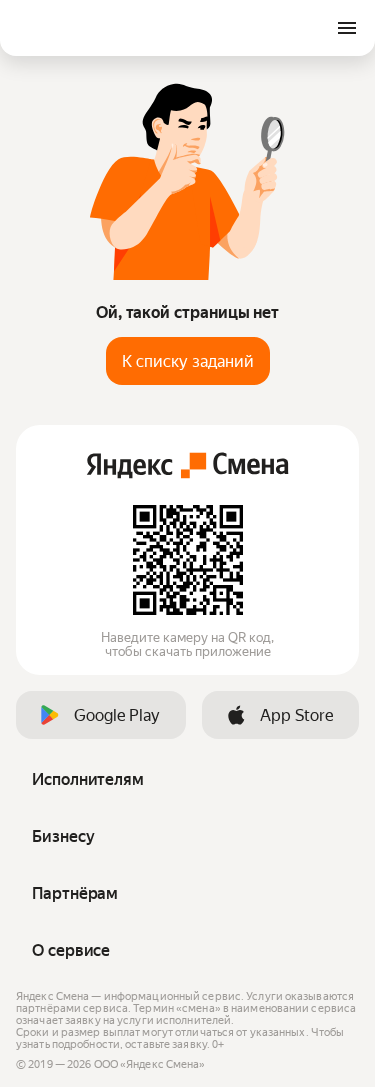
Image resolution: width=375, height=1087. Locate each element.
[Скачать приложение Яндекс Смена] (188, 560)
